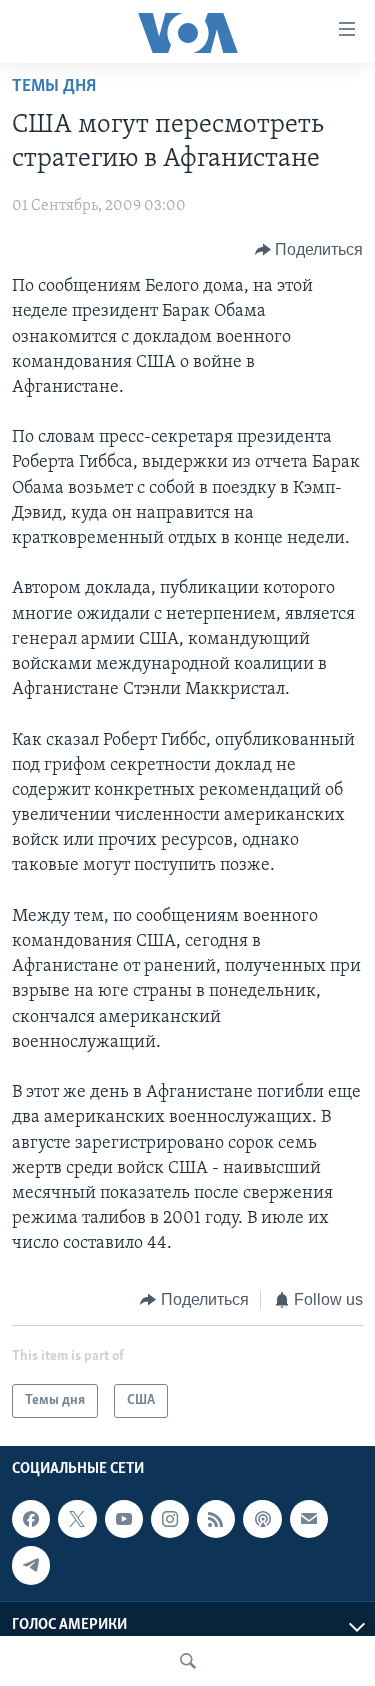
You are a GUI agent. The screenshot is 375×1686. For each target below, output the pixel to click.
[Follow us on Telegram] (31, 1565)
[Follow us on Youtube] (124, 1519)
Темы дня (54, 87)
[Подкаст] (262, 1519)
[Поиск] (188, 1661)
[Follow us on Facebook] (31, 1519)
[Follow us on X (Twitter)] (77, 1519)
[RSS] (216, 1519)
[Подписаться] (309, 1519)
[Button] (309, 250)
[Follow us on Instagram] (170, 1519)
